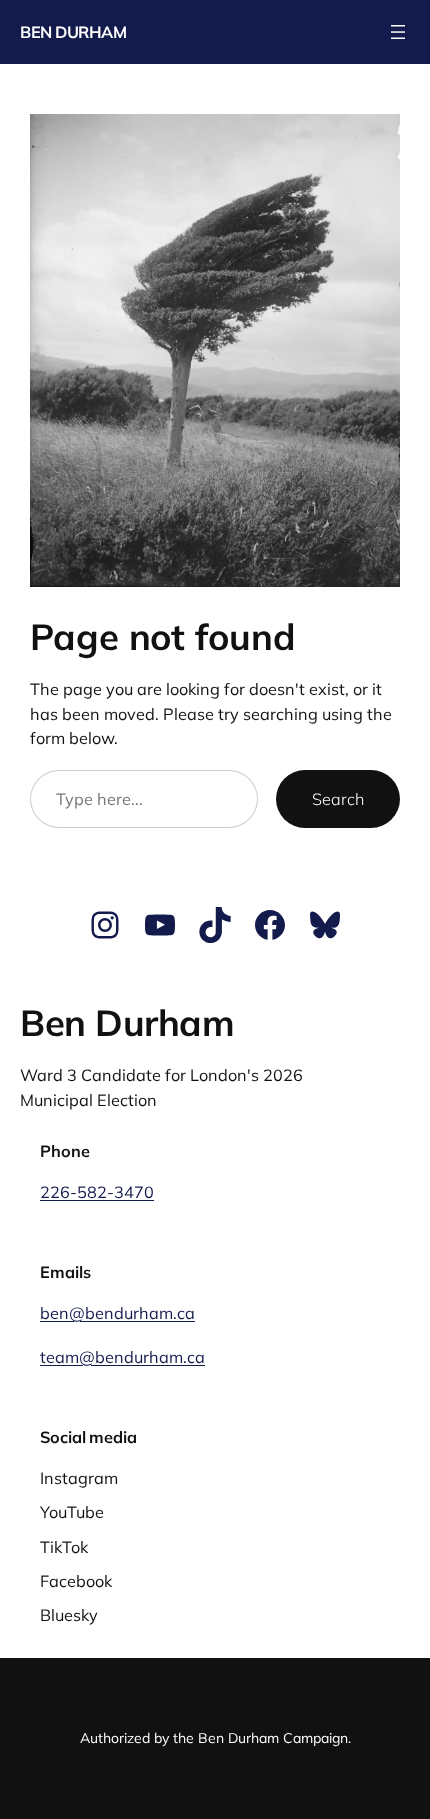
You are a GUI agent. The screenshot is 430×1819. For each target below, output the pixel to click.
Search (338, 799)
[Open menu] (398, 32)
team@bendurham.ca (122, 1357)
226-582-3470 (97, 1192)
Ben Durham (73, 32)
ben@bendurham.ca (117, 1313)
